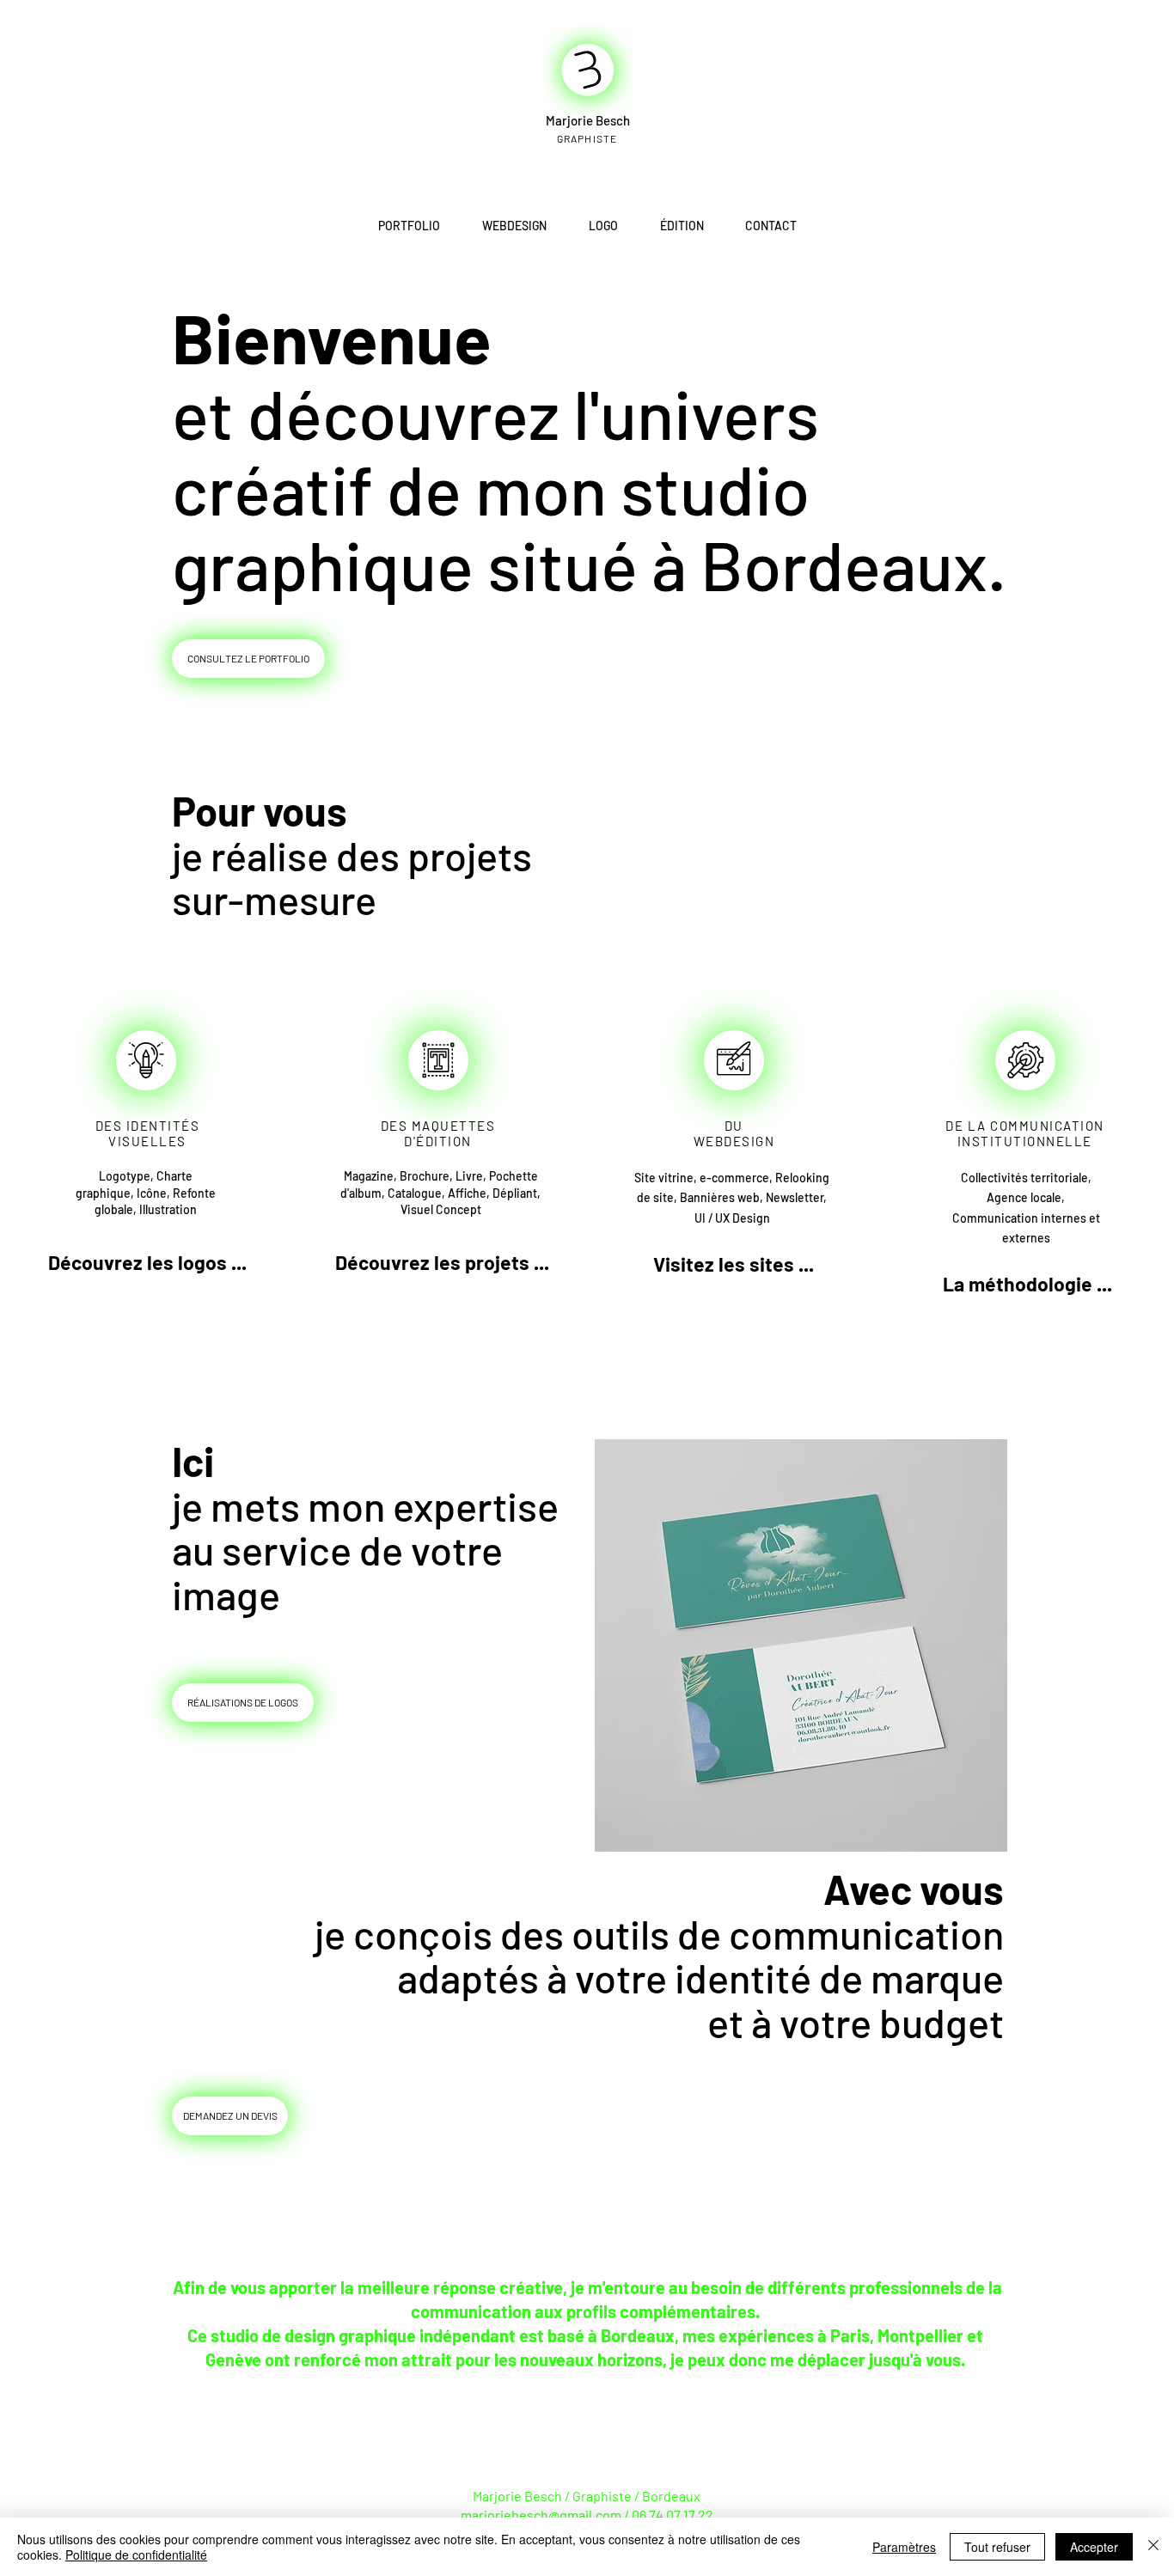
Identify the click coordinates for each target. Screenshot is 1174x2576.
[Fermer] (1153, 2547)
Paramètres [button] (904, 2547)
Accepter (1094, 2547)
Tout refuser (997, 2547)
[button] (1027, 1284)
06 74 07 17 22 (673, 2515)
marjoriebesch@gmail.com (541, 2515)
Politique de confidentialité (136, 2555)
